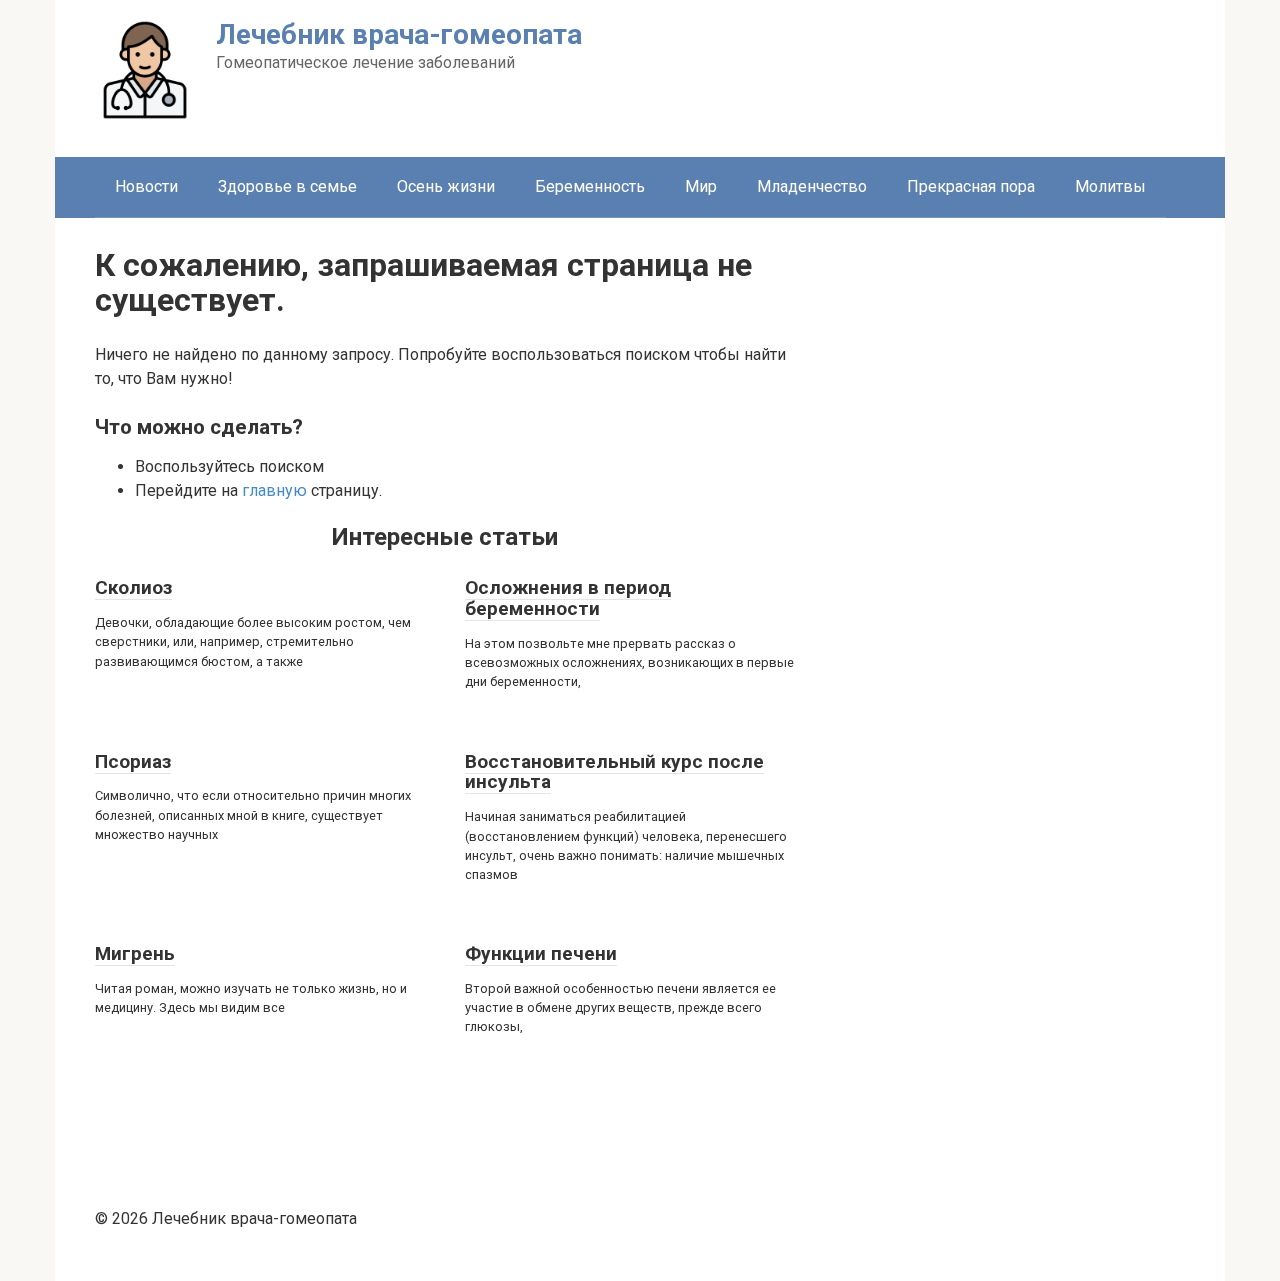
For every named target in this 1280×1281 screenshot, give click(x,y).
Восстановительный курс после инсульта (614, 772)
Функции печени (541, 953)
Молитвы (1110, 186)
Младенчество (812, 186)
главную (274, 490)
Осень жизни (446, 186)
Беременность (590, 186)
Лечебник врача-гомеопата (399, 34)
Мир (701, 186)
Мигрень (135, 953)
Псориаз (133, 761)
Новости (146, 186)
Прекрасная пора (971, 186)
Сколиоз (133, 587)
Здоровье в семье (287, 186)
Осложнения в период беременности (568, 598)
